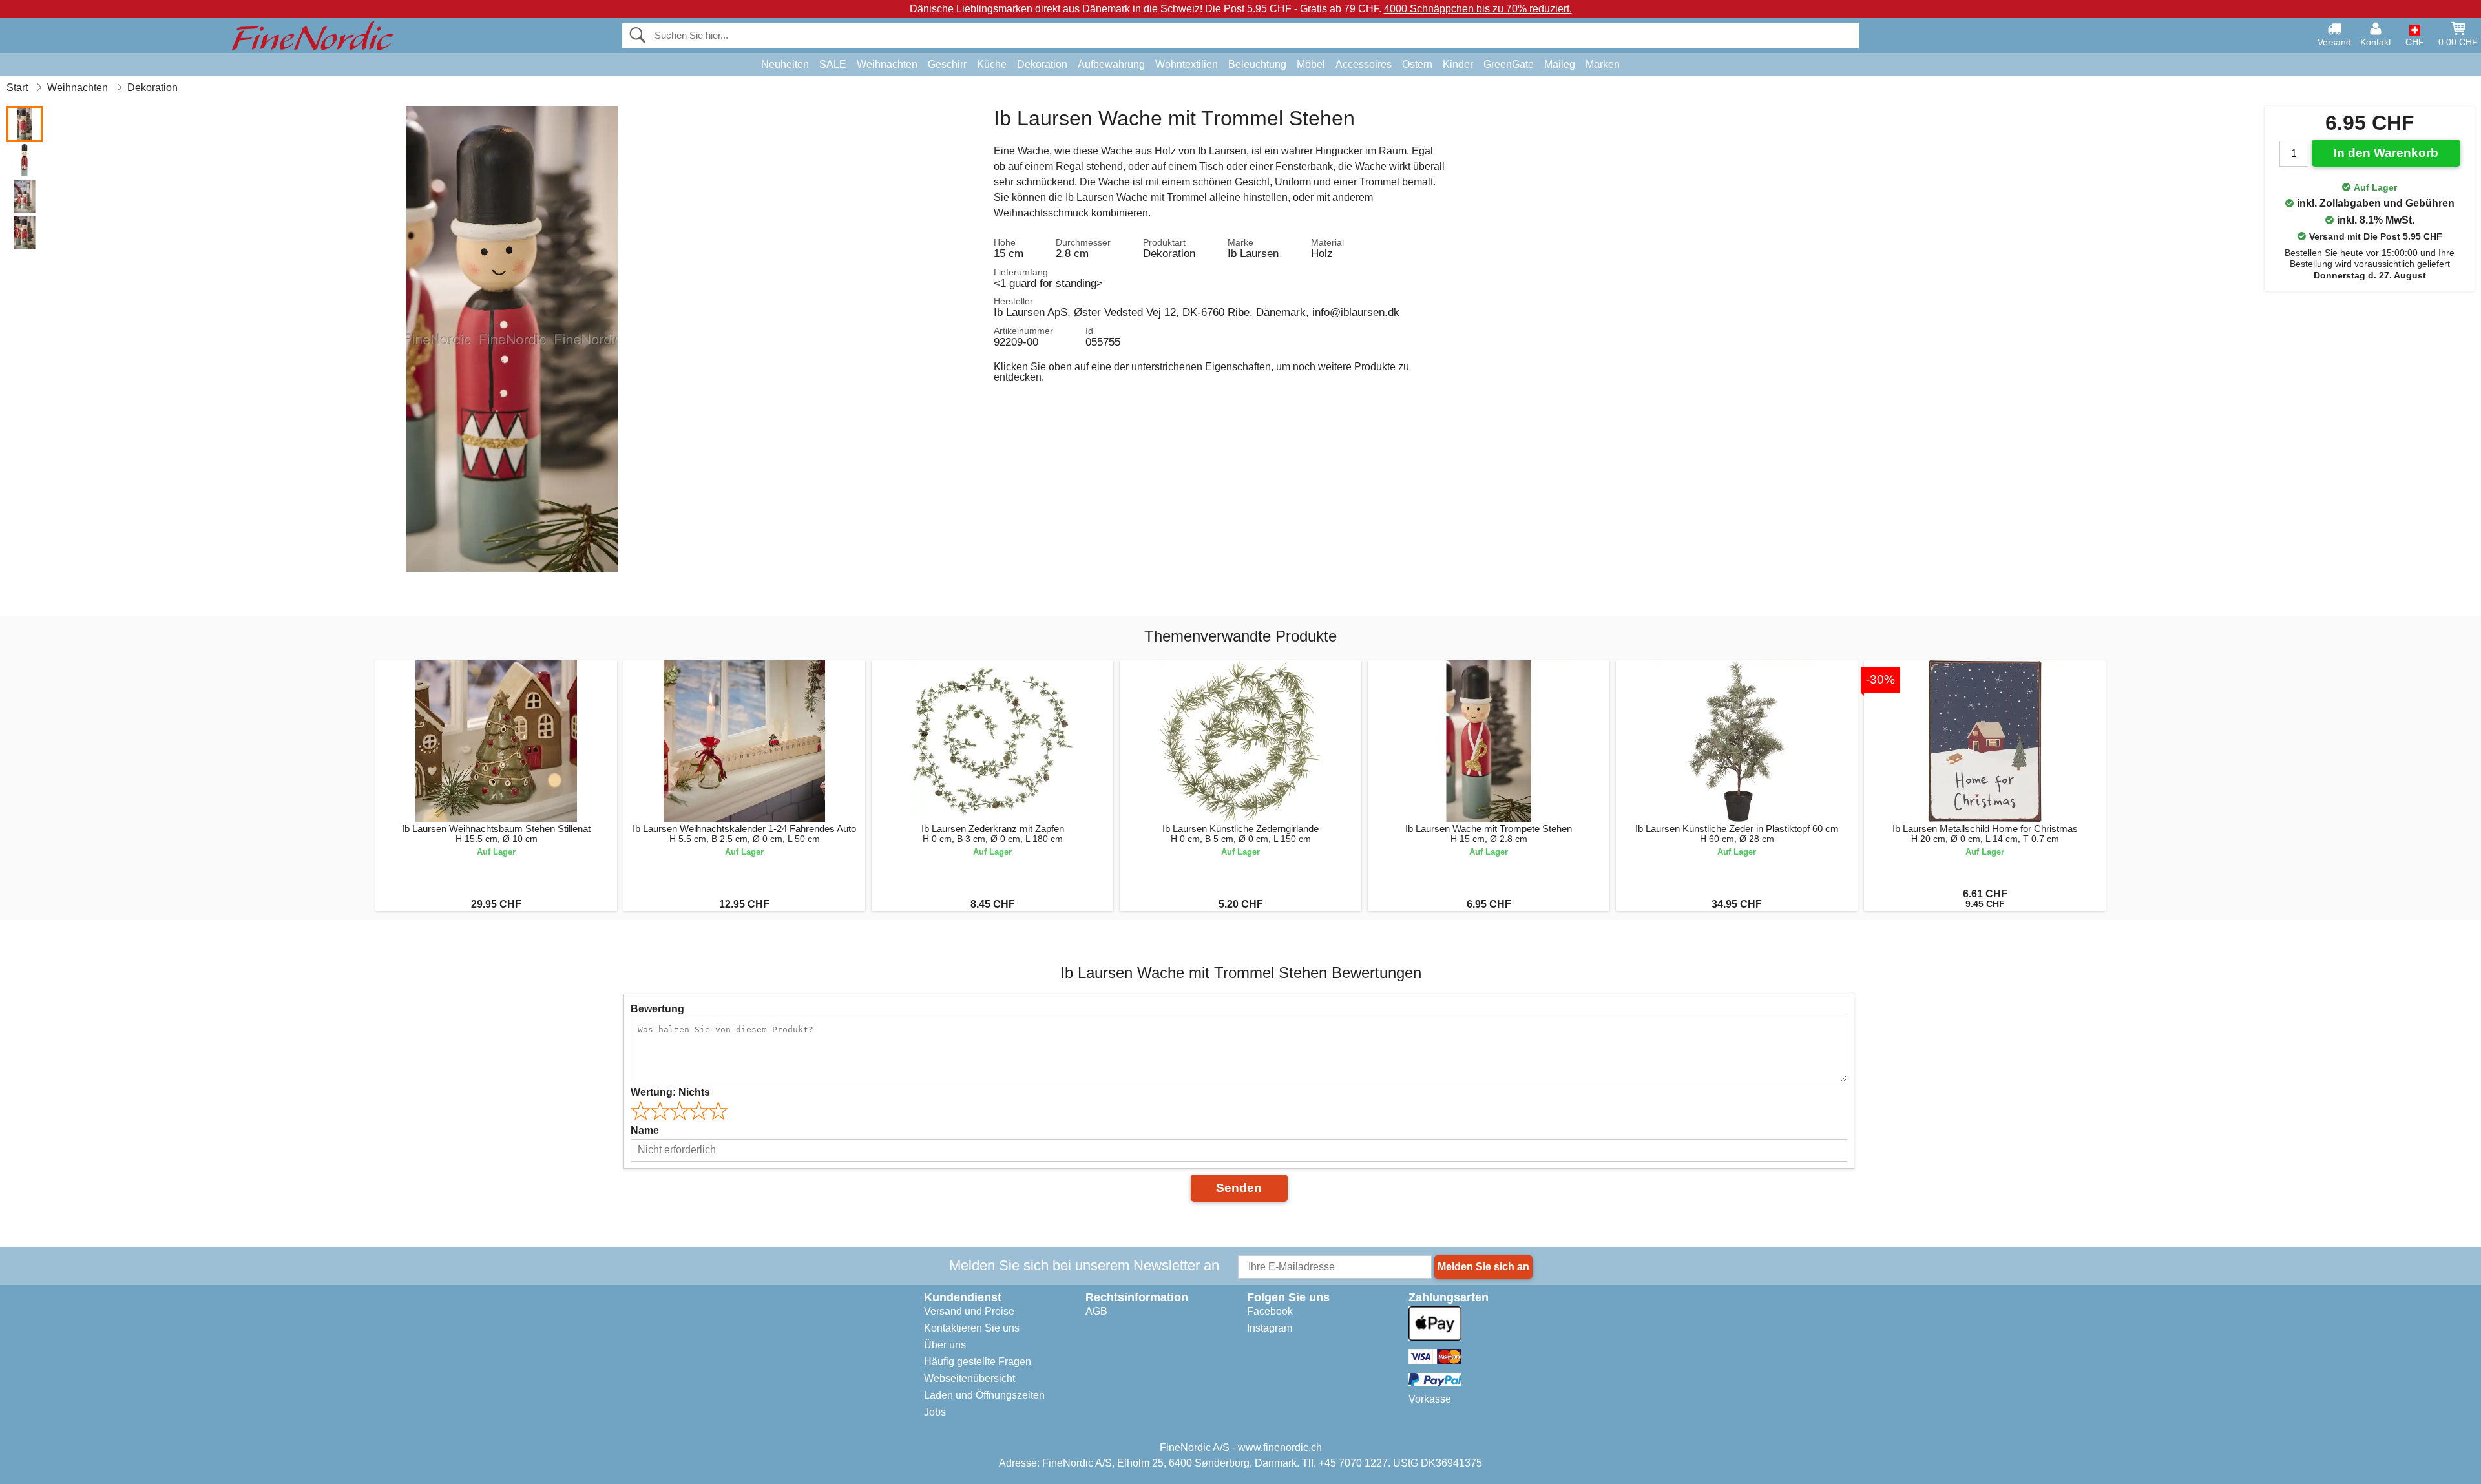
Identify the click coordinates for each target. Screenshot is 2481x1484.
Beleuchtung (1257, 64)
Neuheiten (785, 64)
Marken (1603, 64)
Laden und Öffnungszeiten (984, 1395)
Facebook (1270, 1311)
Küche (992, 64)
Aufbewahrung (1111, 64)
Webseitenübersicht (969, 1378)
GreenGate (1509, 64)
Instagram (1270, 1328)
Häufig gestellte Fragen (978, 1362)
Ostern (1417, 64)
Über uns (945, 1345)
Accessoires (1364, 64)
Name (645, 1130)
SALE (833, 64)
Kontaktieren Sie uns (972, 1328)
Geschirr (947, 64)
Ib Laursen (1253, 253)
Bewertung (657, 1009)
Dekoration (1042, 64)
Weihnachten (887, 64)
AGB (1096, 1311)
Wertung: (670, 1092)
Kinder (1458, 64)
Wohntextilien (1187, 64)
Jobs (935, 1412)
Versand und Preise (969, 1311)
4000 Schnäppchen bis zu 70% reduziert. (1478, 9)
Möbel (1311, 64)
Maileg (1560, 64)
